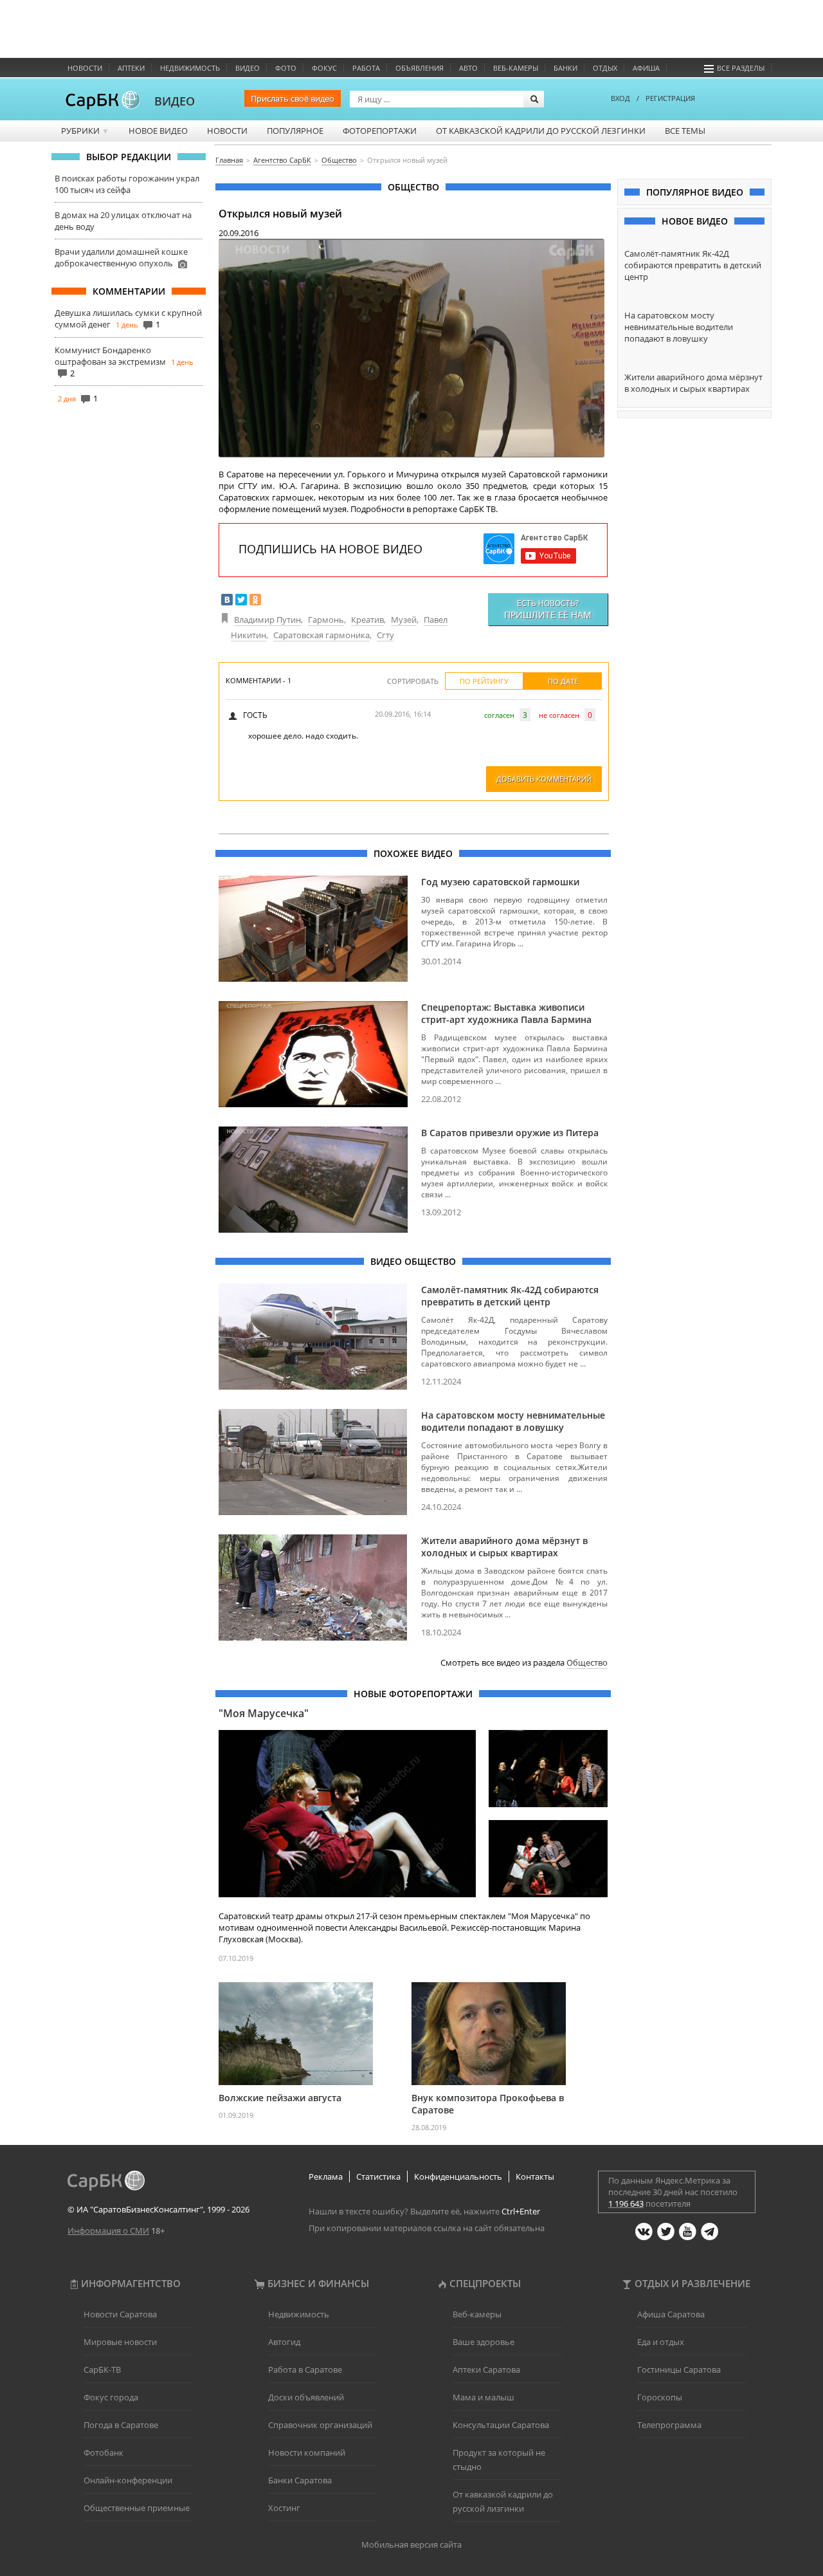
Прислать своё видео (293, 98)
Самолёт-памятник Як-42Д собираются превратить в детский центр (510, 1296)
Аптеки (131, 68)
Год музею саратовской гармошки (500, 882)
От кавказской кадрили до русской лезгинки (541, 131)
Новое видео (158, 131)
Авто (468, 68)
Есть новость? (548, 609)
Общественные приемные (137, 2508)
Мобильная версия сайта (411, 2544)
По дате (563, 681)
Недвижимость (190, 68)
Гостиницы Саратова (679, 2369)
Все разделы (741, 68)
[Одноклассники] (255, 600)
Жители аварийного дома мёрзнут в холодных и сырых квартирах (504, 1547)
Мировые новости (120, 2342)
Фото (286, 68)
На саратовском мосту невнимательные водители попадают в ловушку (513, 1421)
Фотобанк (104, 2452)
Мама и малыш (484, 2397)
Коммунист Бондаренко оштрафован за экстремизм (110, 356)
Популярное (295, 131)
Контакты (535, 2176)
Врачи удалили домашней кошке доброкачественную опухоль (121, 257)
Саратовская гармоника (321, 635)
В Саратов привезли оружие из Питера (510, 1133)
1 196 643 (626, 2203)
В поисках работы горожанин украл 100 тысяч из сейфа (127, 184)
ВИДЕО (175, 101)
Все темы (685, 131)
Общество (587, 1662)
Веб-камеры (516, 68)
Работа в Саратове (305, 2369)
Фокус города (111, 2397)
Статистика (378, 2176)
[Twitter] (241, 600)
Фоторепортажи (380, 131)
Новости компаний (307, 2452)
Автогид (284, 2342)
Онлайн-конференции (128, 2480)
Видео (248, 68)
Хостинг (284, 2508)
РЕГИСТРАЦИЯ (670, 98)
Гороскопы (660, 2397)
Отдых (605, 68)
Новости (85, 68)
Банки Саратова (300, 2480)
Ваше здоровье (484, 2342)
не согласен (559, 715)
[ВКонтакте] (227, 600)
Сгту (385, 635)
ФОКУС (324, 68)
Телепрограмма (669, 2425)
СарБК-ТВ (102, 2369)
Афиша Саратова (671, 2314)
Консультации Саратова (501, 2425)
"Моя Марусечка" (264, 1713)
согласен (499, 715)
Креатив (367, 620)
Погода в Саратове (121, 2425)
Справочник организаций (320, 2425)
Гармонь (326, 620)
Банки (565, 68)
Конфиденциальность (458, 2176)
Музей (404, 620)
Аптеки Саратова (486, 2369)
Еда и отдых (661, 2342)
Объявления (420, 68)
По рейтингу (484, 681)
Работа (366, 68)
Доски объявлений (306, 2397)
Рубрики (85, 131)
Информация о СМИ (108, 2231)
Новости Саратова (120, 2314)
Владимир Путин (267, 620)
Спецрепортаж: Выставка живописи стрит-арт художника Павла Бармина (506, 1013)
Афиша (646, 68)
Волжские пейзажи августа (280, 2098)
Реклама (326, 2176)
